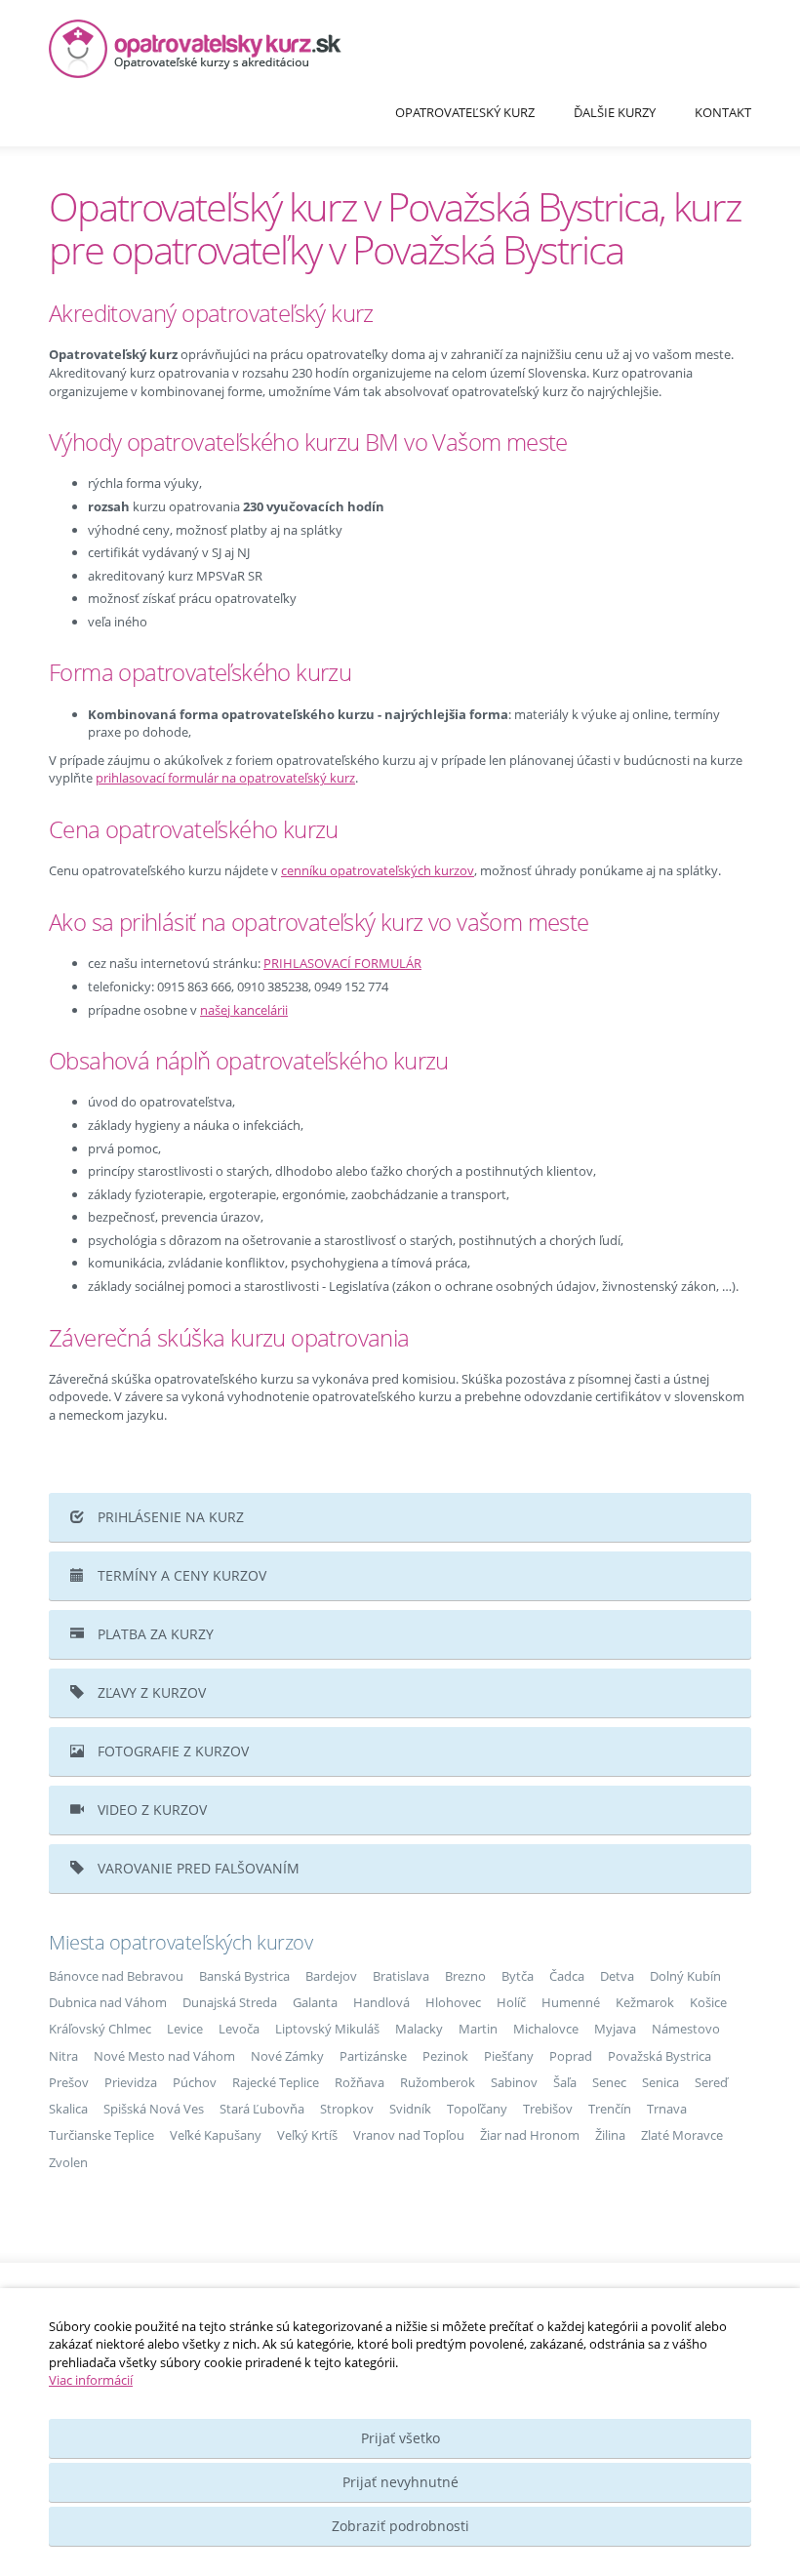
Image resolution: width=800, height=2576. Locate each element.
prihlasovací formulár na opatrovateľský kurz (225, 778)
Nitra (63, 2056)
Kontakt (723, 112)
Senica (660, 2082)
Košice (708, 2002)
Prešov (69, 2082)
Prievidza (131, 2082)
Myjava (615, 2029)
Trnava (667, 2109)
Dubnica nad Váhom (108, 2002)
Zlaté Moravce (682, 2135)
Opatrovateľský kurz (465, 112)
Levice (185, 2029)
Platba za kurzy (154, 1634)
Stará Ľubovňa (262, 2109)
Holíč (511, 2002)
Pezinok (445, 2056)
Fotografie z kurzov (171, 1751)
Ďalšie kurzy (615, 112)
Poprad (571, 2056)
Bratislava (401, 1976)
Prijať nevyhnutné (400, 2482)
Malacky (419, 2029)
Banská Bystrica (244, 1976)
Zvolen (68, 2162)
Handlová (381, 2002)
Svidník (410, 2109)
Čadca (567, 1976)
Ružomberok (438, 2082)
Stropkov (347, 2109)
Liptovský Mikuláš (327, 2029)
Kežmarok (645, 2002)
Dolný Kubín (685, 1976)
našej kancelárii (244, 1010)
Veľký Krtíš (307, 2135)
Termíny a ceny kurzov (180, 1575)
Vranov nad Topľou (409, 2135)
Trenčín (610, 2109)
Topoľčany (477, 2109)
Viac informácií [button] (91, 2380)
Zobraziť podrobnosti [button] (400, 2526)
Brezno (465, 1976)
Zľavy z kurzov (150, 1692)
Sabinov (514, 2082)
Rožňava (360, 2082)
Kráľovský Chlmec (100, 2029)
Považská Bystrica (660, 2056)
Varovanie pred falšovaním (197, 1868)
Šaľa (565, 2082)
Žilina (610, 2135)
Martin (478, 2029)
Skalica (68, 2109)
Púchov (195, 2082)
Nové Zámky (287, 2056)
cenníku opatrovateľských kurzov (378, 870)
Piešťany (509, 2056)
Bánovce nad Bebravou (116, 1976)
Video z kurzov (150, 1810)
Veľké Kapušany (216, 2135)
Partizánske (373, 2056)
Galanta (315, 2002)
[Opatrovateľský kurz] (400, 49)
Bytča (518, 1976)
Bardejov (331, 1976)
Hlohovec (453, 2002)
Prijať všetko (400, 2438)
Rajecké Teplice (276, 2082)
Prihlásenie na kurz (169, 1517)
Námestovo (686, 2029)
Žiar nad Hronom (530, 2135)
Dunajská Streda (230, 2002)
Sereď (711, 2082)
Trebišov (548, 2109)
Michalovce (546, 2029)
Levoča (239, 2029)
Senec (609, 2082)
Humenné (571, 2002)
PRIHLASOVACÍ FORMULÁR (342, 963)
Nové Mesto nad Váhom (164, 2056)
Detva (617, 1976)
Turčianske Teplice (101, 2135)
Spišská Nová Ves (154, 2109)
